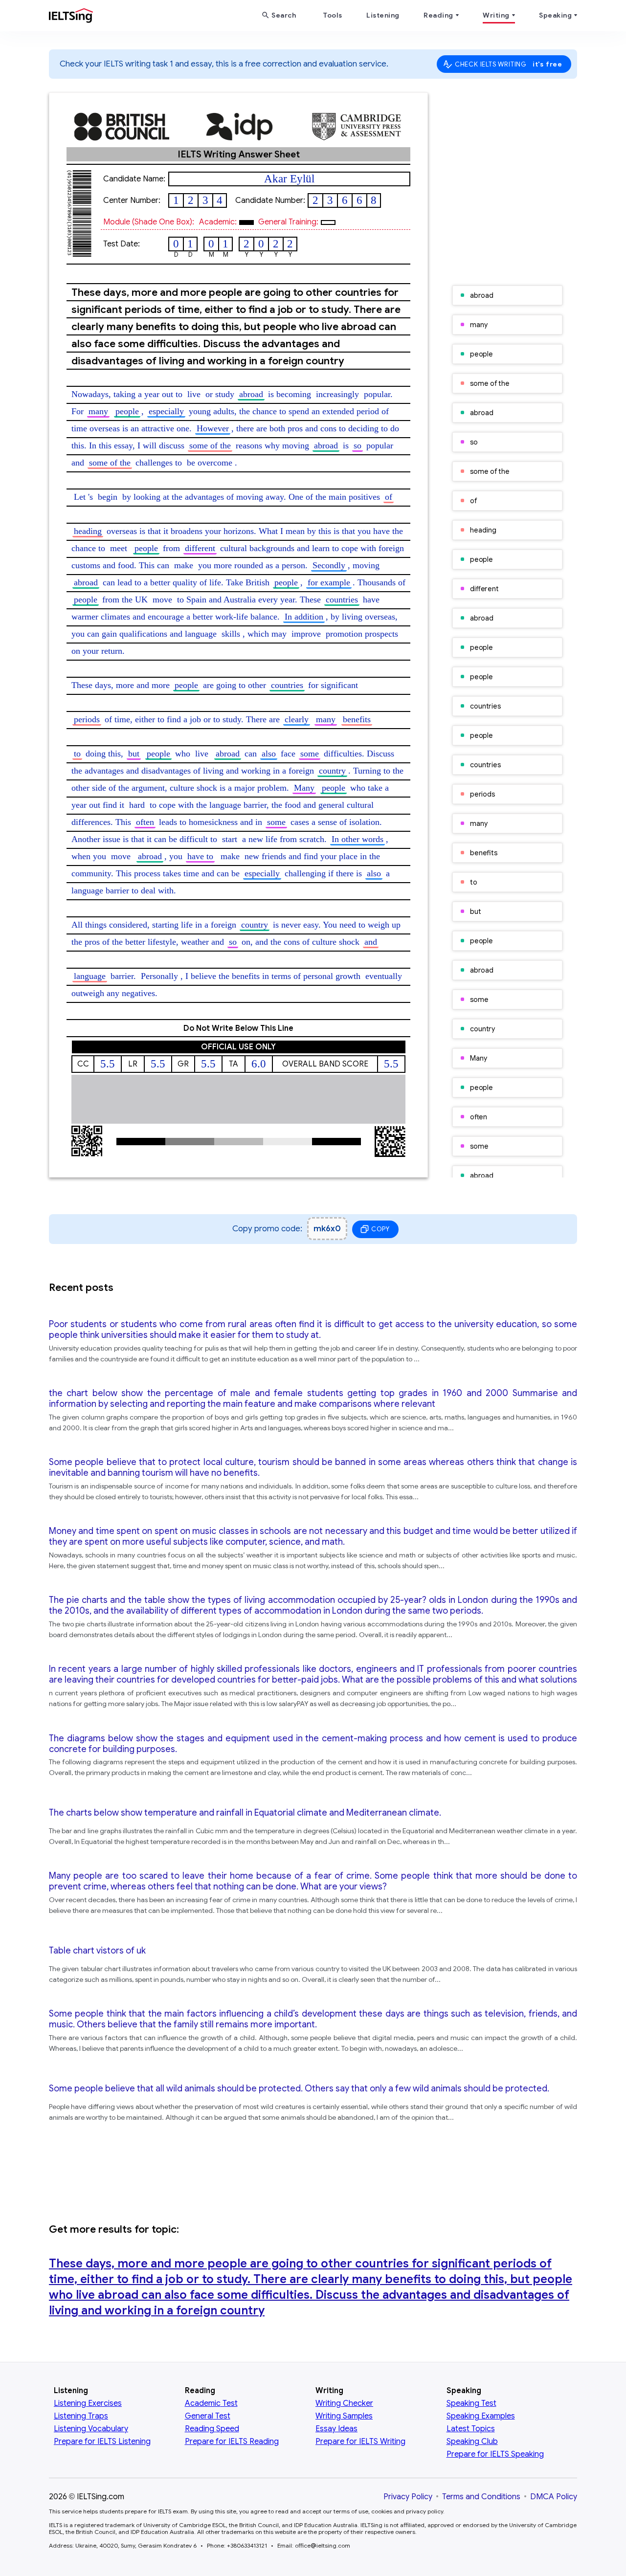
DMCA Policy (554, 2497)
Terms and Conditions (481, 2497)
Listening (383, 15)
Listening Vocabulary (91, 2429)
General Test (208, 2416)
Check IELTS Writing (509, 64)
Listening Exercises (88, 2403)
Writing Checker (344, 2403)
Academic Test (211, 2403)
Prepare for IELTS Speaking (495, 2454)
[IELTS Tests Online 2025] (71, 18)
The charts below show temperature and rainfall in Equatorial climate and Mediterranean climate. (245, 1813)
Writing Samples (344, 2416)
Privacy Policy (408, 2497)
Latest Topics (471, 2429)
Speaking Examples (481, 2416)
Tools (333, 15)
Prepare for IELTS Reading (232, 2442)
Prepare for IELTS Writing (360, 2442)
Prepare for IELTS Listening (102, 2442)
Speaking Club (472, 2442)
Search (284, 15)
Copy (380, 1229)
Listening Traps (81, 2416)
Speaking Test (471, 2403)
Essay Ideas (336, 2429)
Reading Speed (212, 2429)
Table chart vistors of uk (97, 1951)
